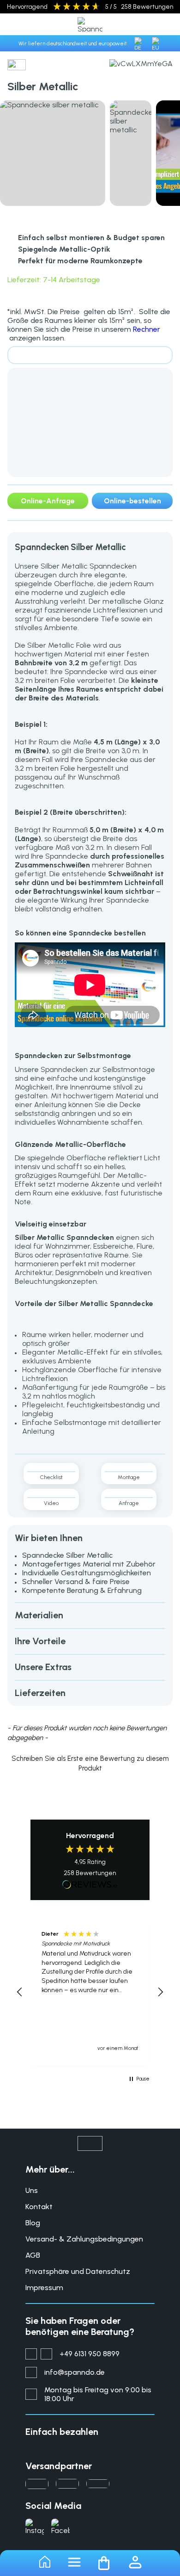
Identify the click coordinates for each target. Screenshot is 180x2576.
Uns (32, 2190)
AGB (33, 2255)
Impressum (44, 2288)
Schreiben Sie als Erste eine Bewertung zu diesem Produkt (90, 1763)
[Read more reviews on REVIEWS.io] (90, 1885)
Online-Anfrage (48, 501)
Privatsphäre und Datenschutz (78, 2271)
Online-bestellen (132, 501)
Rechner (147, 329)
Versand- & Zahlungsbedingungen (84, 2239)
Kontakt (39, 2207)
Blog (33, 2223)
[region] (90, 1992)
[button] (90, 1762)
